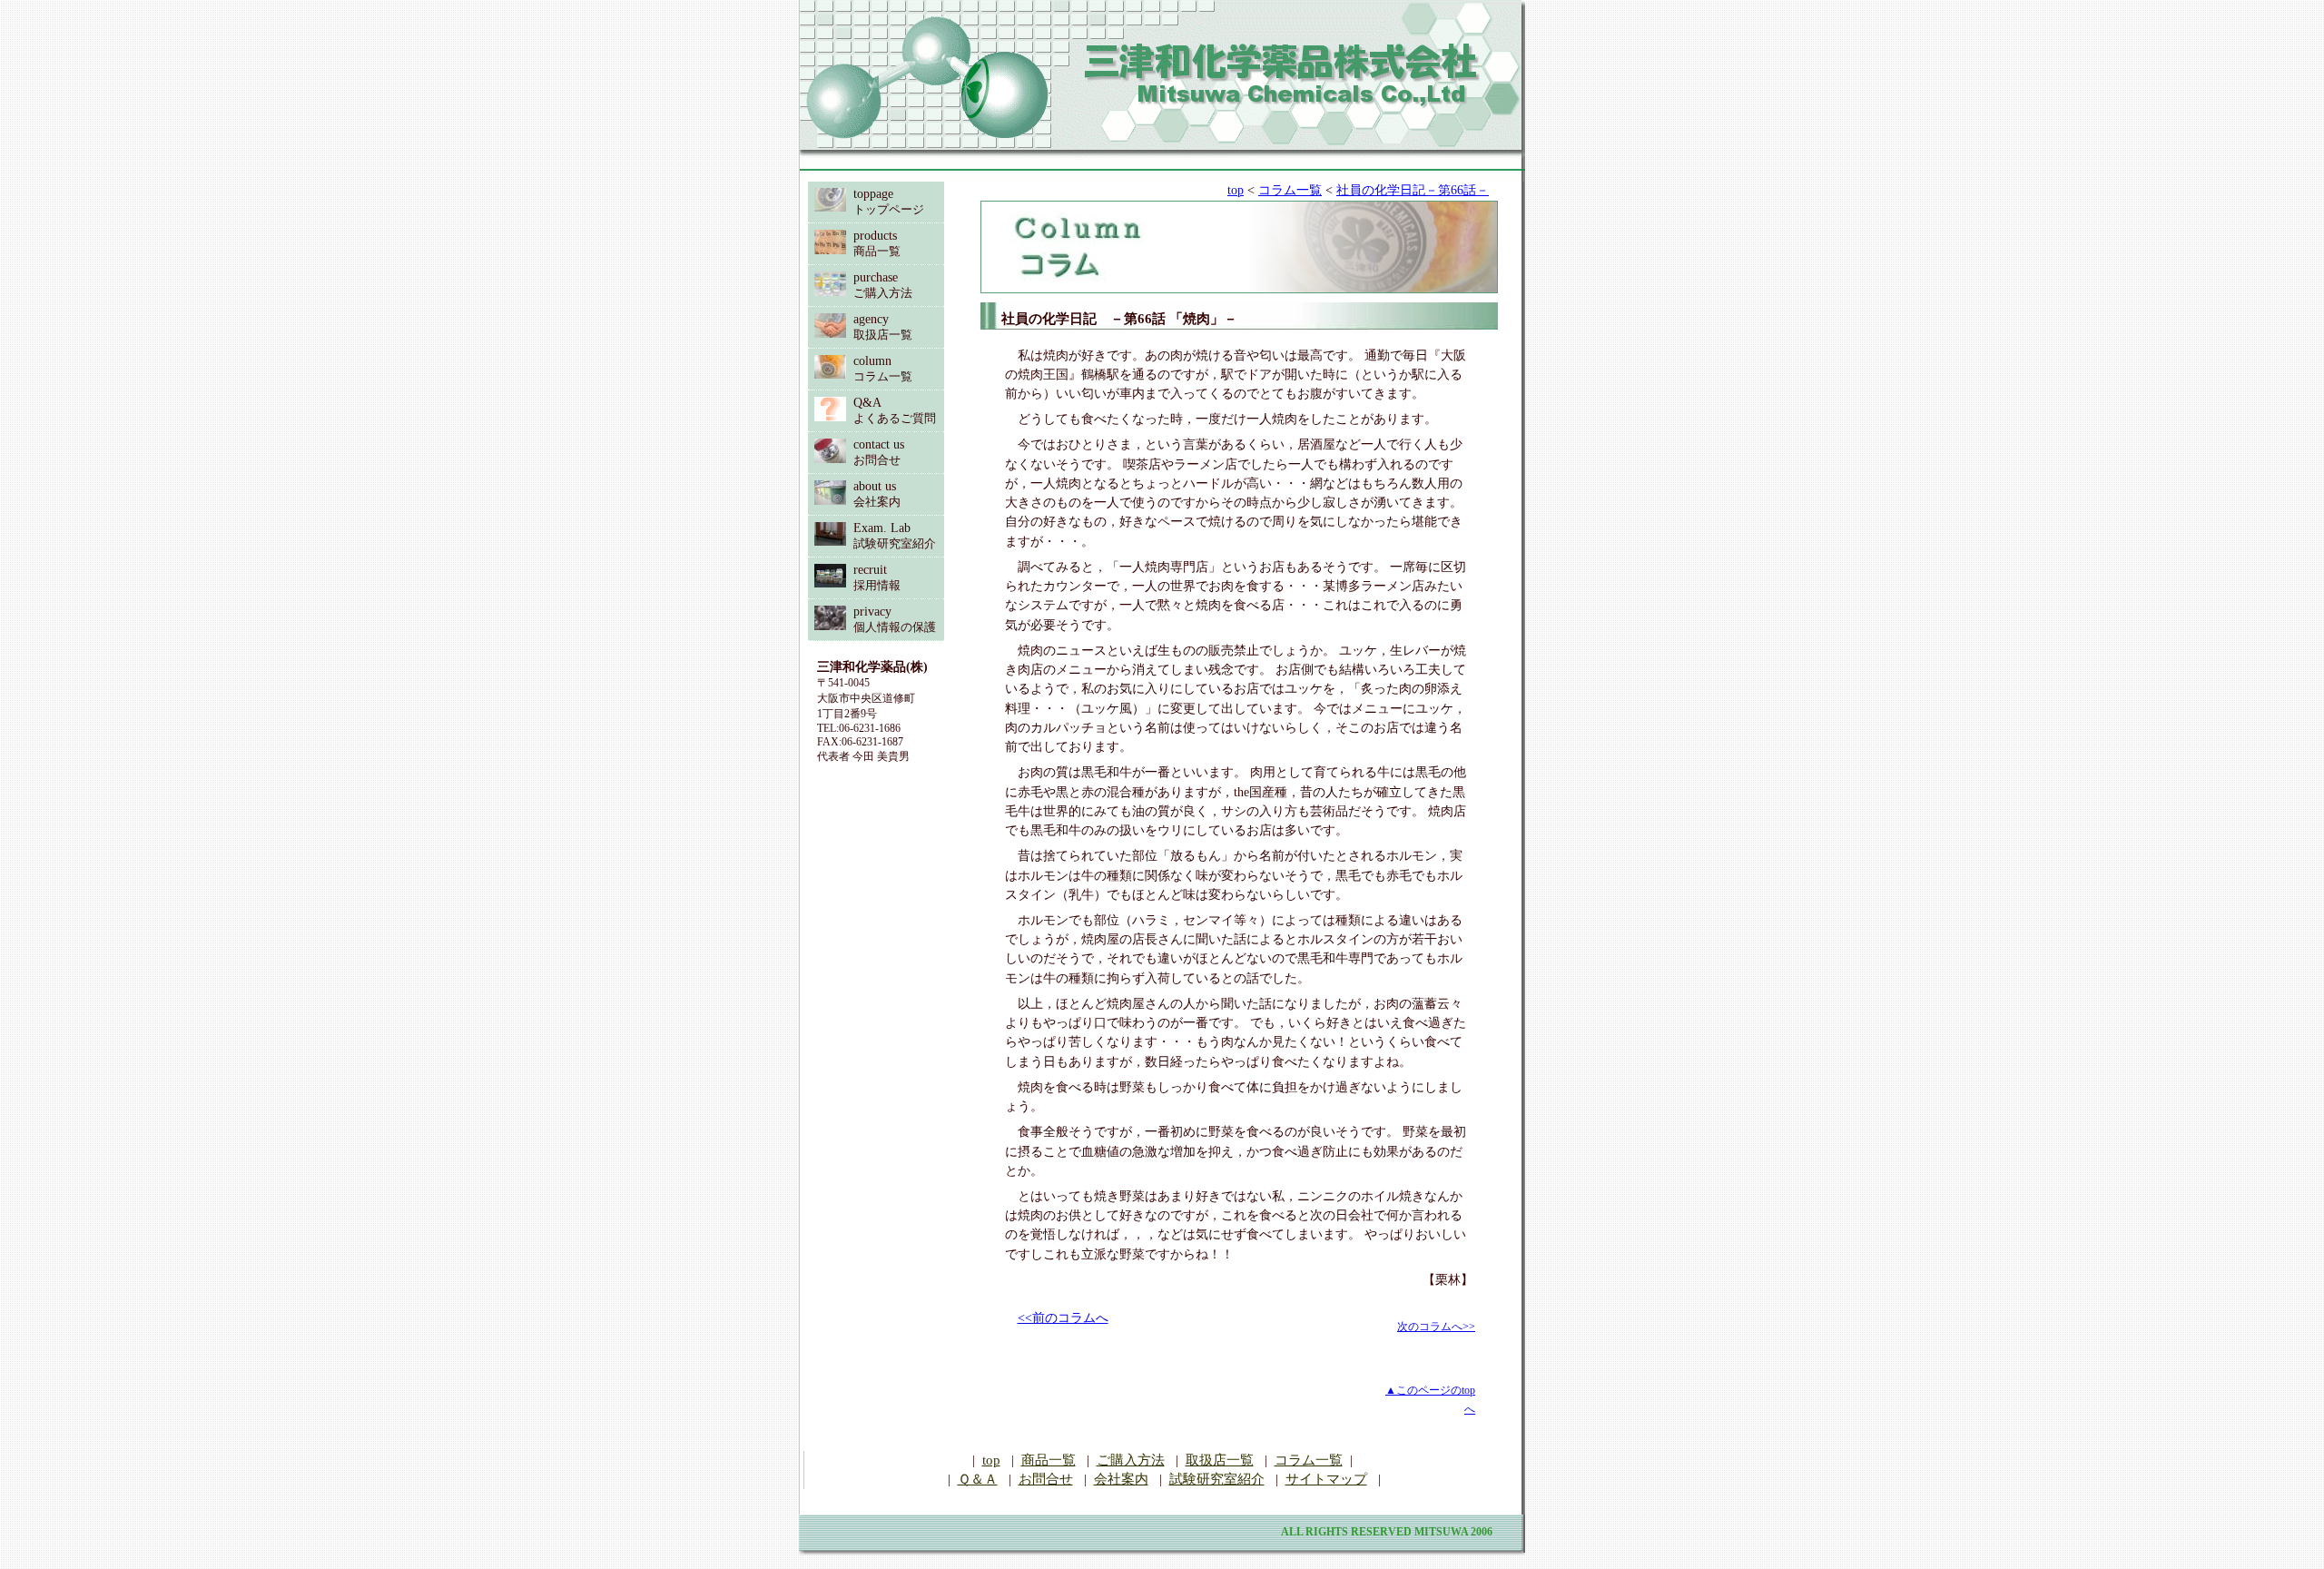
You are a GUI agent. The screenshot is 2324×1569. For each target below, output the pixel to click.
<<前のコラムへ (1063, 1318)
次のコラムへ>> (1436, 1327)
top (1236, 190)
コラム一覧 (1290, 190)
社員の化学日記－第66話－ (1413, 190)
